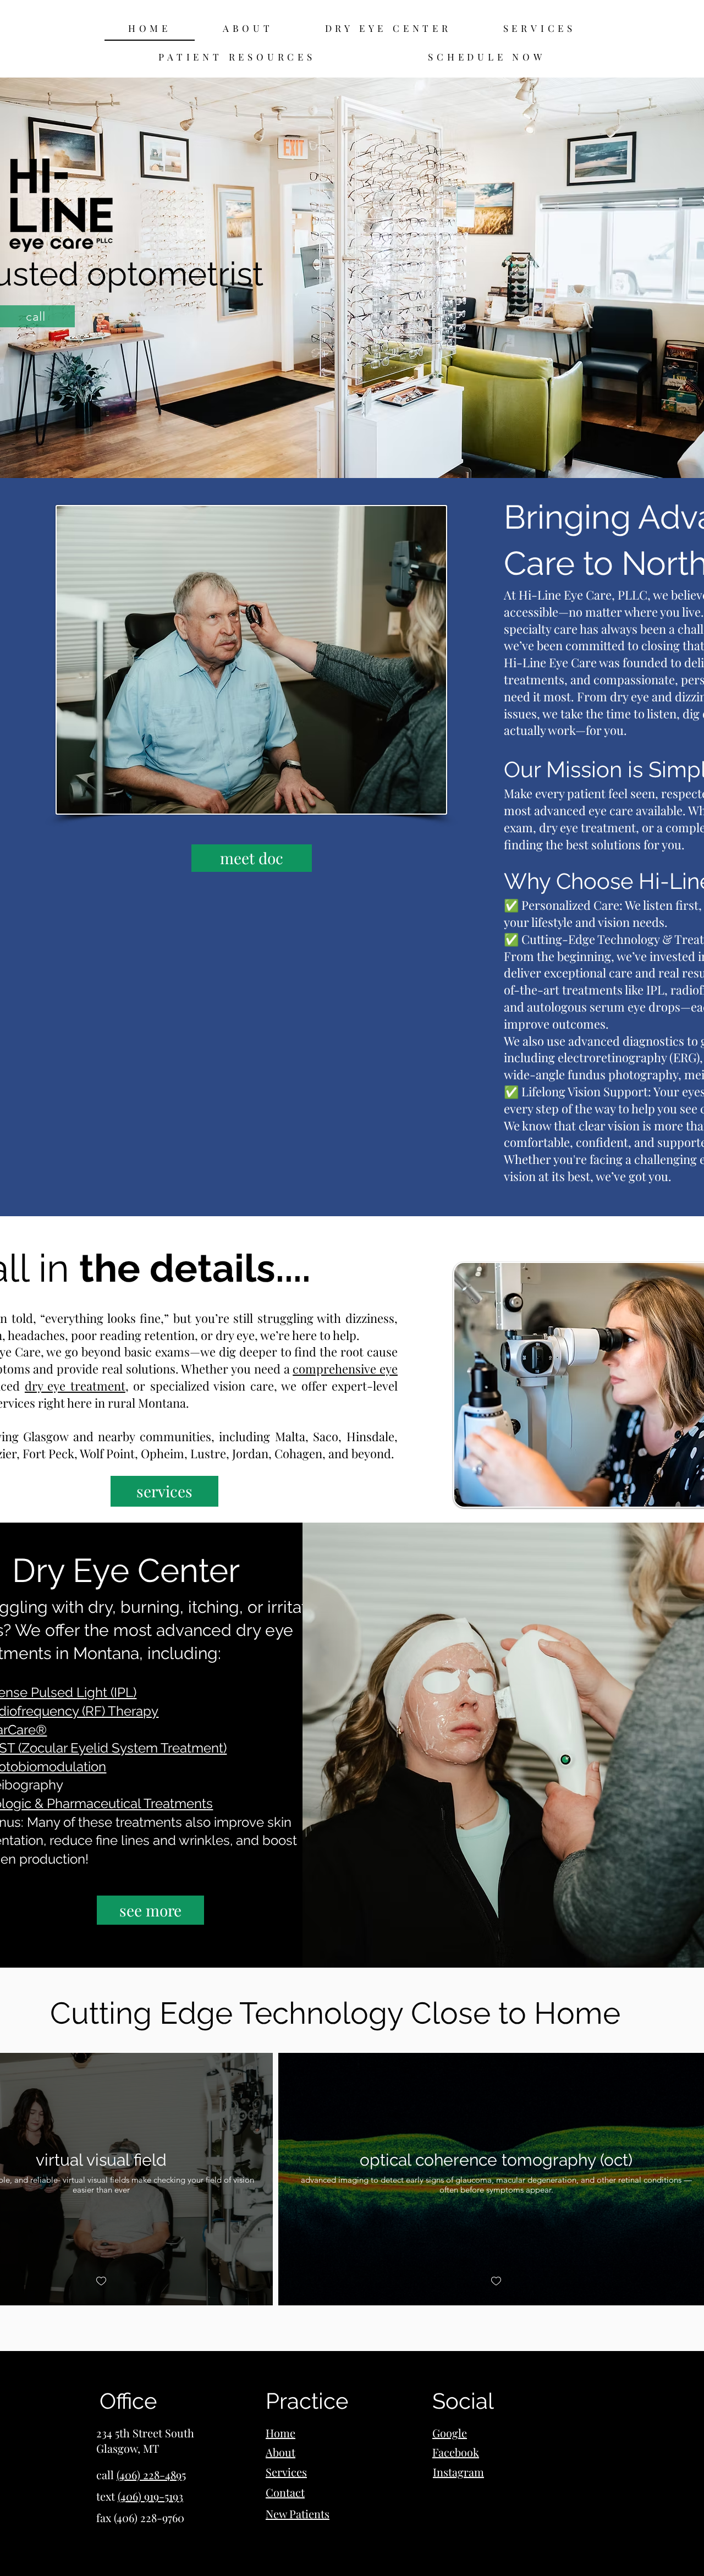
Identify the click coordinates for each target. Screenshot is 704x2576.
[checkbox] (101, 2281)
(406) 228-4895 (151, 2475)
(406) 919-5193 (150, 2496)
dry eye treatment (75, 1386)
